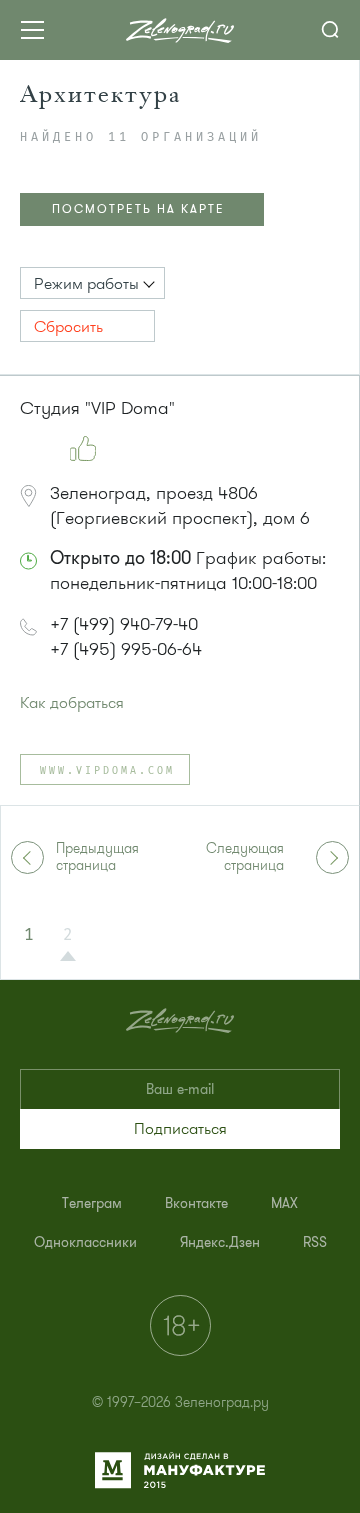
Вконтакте (196, 1203)
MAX (284, 1203)
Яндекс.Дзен (220, 1242)
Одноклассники (85, 1242)
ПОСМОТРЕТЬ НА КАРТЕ (138, 209)
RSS (315, 1242)
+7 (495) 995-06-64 (126, 649)
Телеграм (92, 1203)
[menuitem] (92, 1203)
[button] (92, 283)
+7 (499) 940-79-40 (124, 624)
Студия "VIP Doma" (97, 408)
